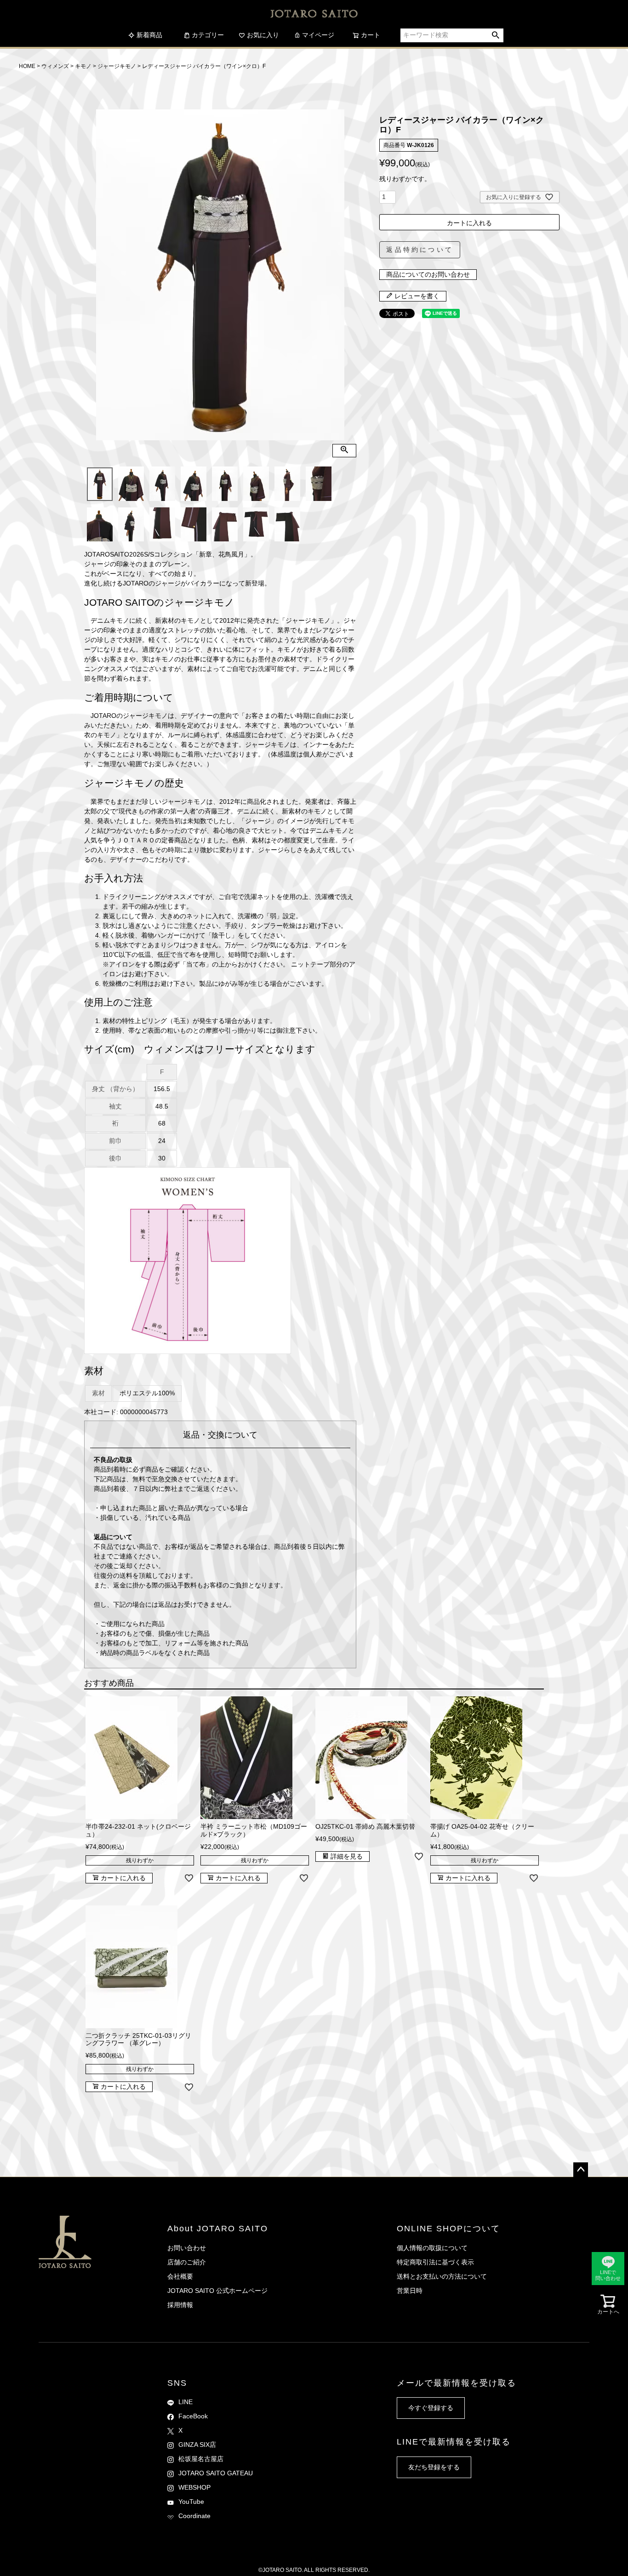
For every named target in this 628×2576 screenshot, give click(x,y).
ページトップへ (581, 2170)
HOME (27, 66)
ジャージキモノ (117, 66)
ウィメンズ (55, 66)
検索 (496, 35)
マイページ (318, 35)
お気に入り (263, 35)
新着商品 (149, 35)
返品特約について (420, 250)
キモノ (83, 66)
